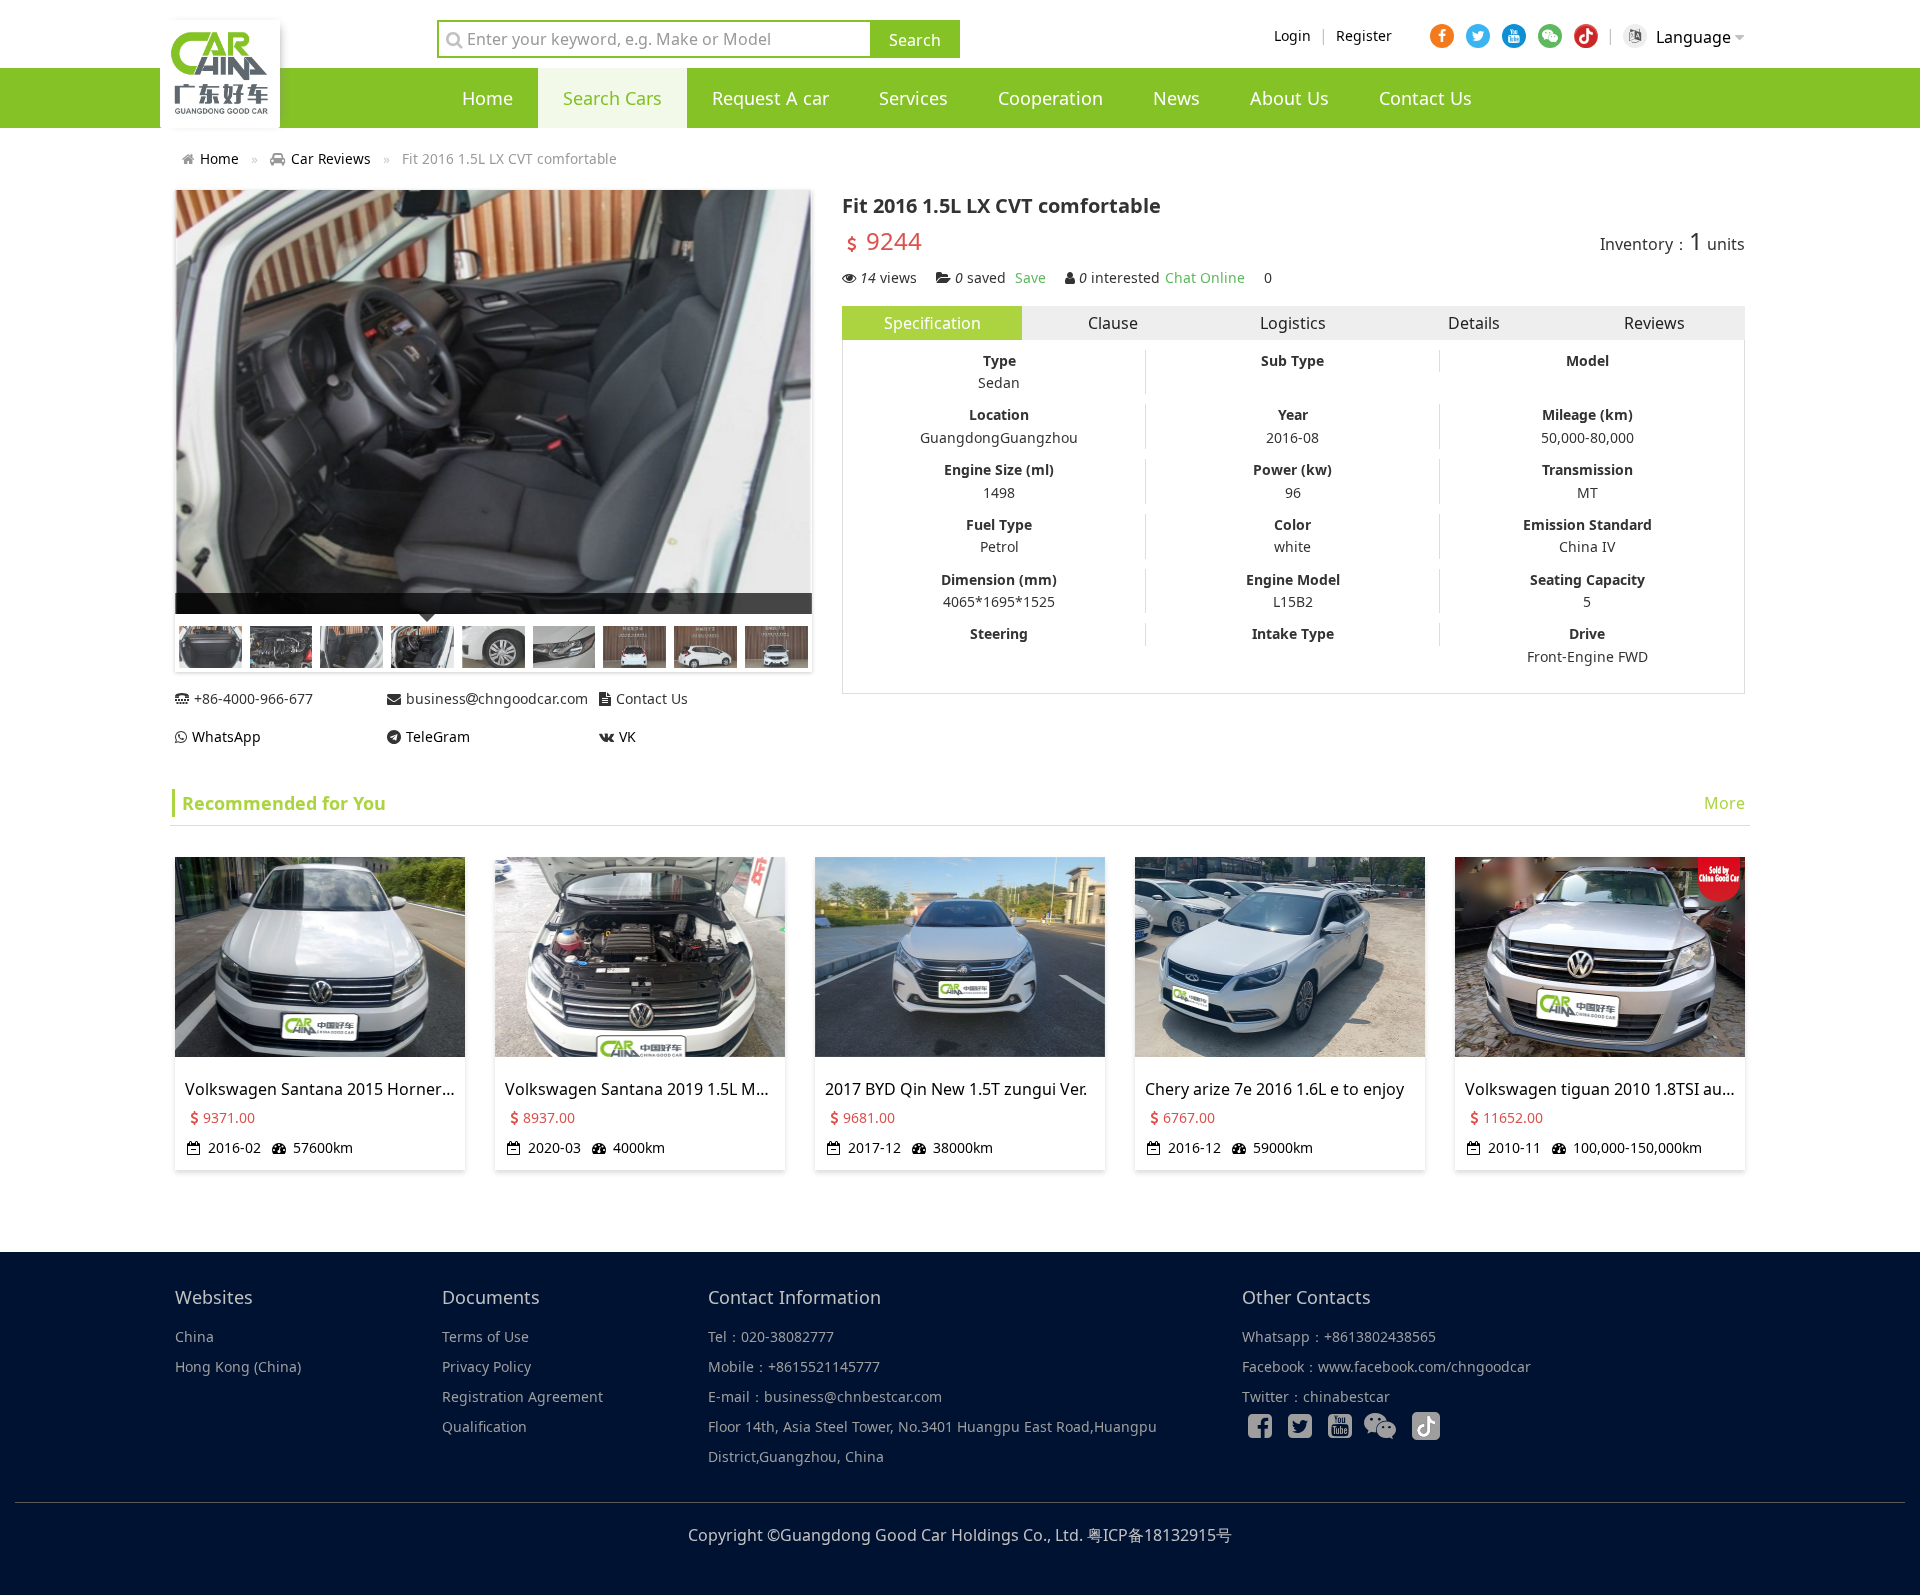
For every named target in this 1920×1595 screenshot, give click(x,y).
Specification (932, 323)
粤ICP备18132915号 (1159, 1535)
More (1724, 803)
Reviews (1654, 323)
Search (915, 40)
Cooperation (1050, 98)
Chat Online (1205, 277)
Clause (1113, 323)
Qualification (484, 1426)
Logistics (1293, 323)
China (194, 1336)
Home (487, 98)
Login (1292, 35)
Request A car (770, 98)
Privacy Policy (486, 1366)
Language (1695, 37)
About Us (1289, 98)
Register (1364, 35)
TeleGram (438, 736)
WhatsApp (226, 736)
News (1176, 98)
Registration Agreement (522, 1396)
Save (1030, 277)
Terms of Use (485, 1336)
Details (1474, 323)
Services (913, 98)
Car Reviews (331, 158)
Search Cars (612, 98)
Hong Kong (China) (238, 1366)
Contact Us (1425, 98)
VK (627, 736)
